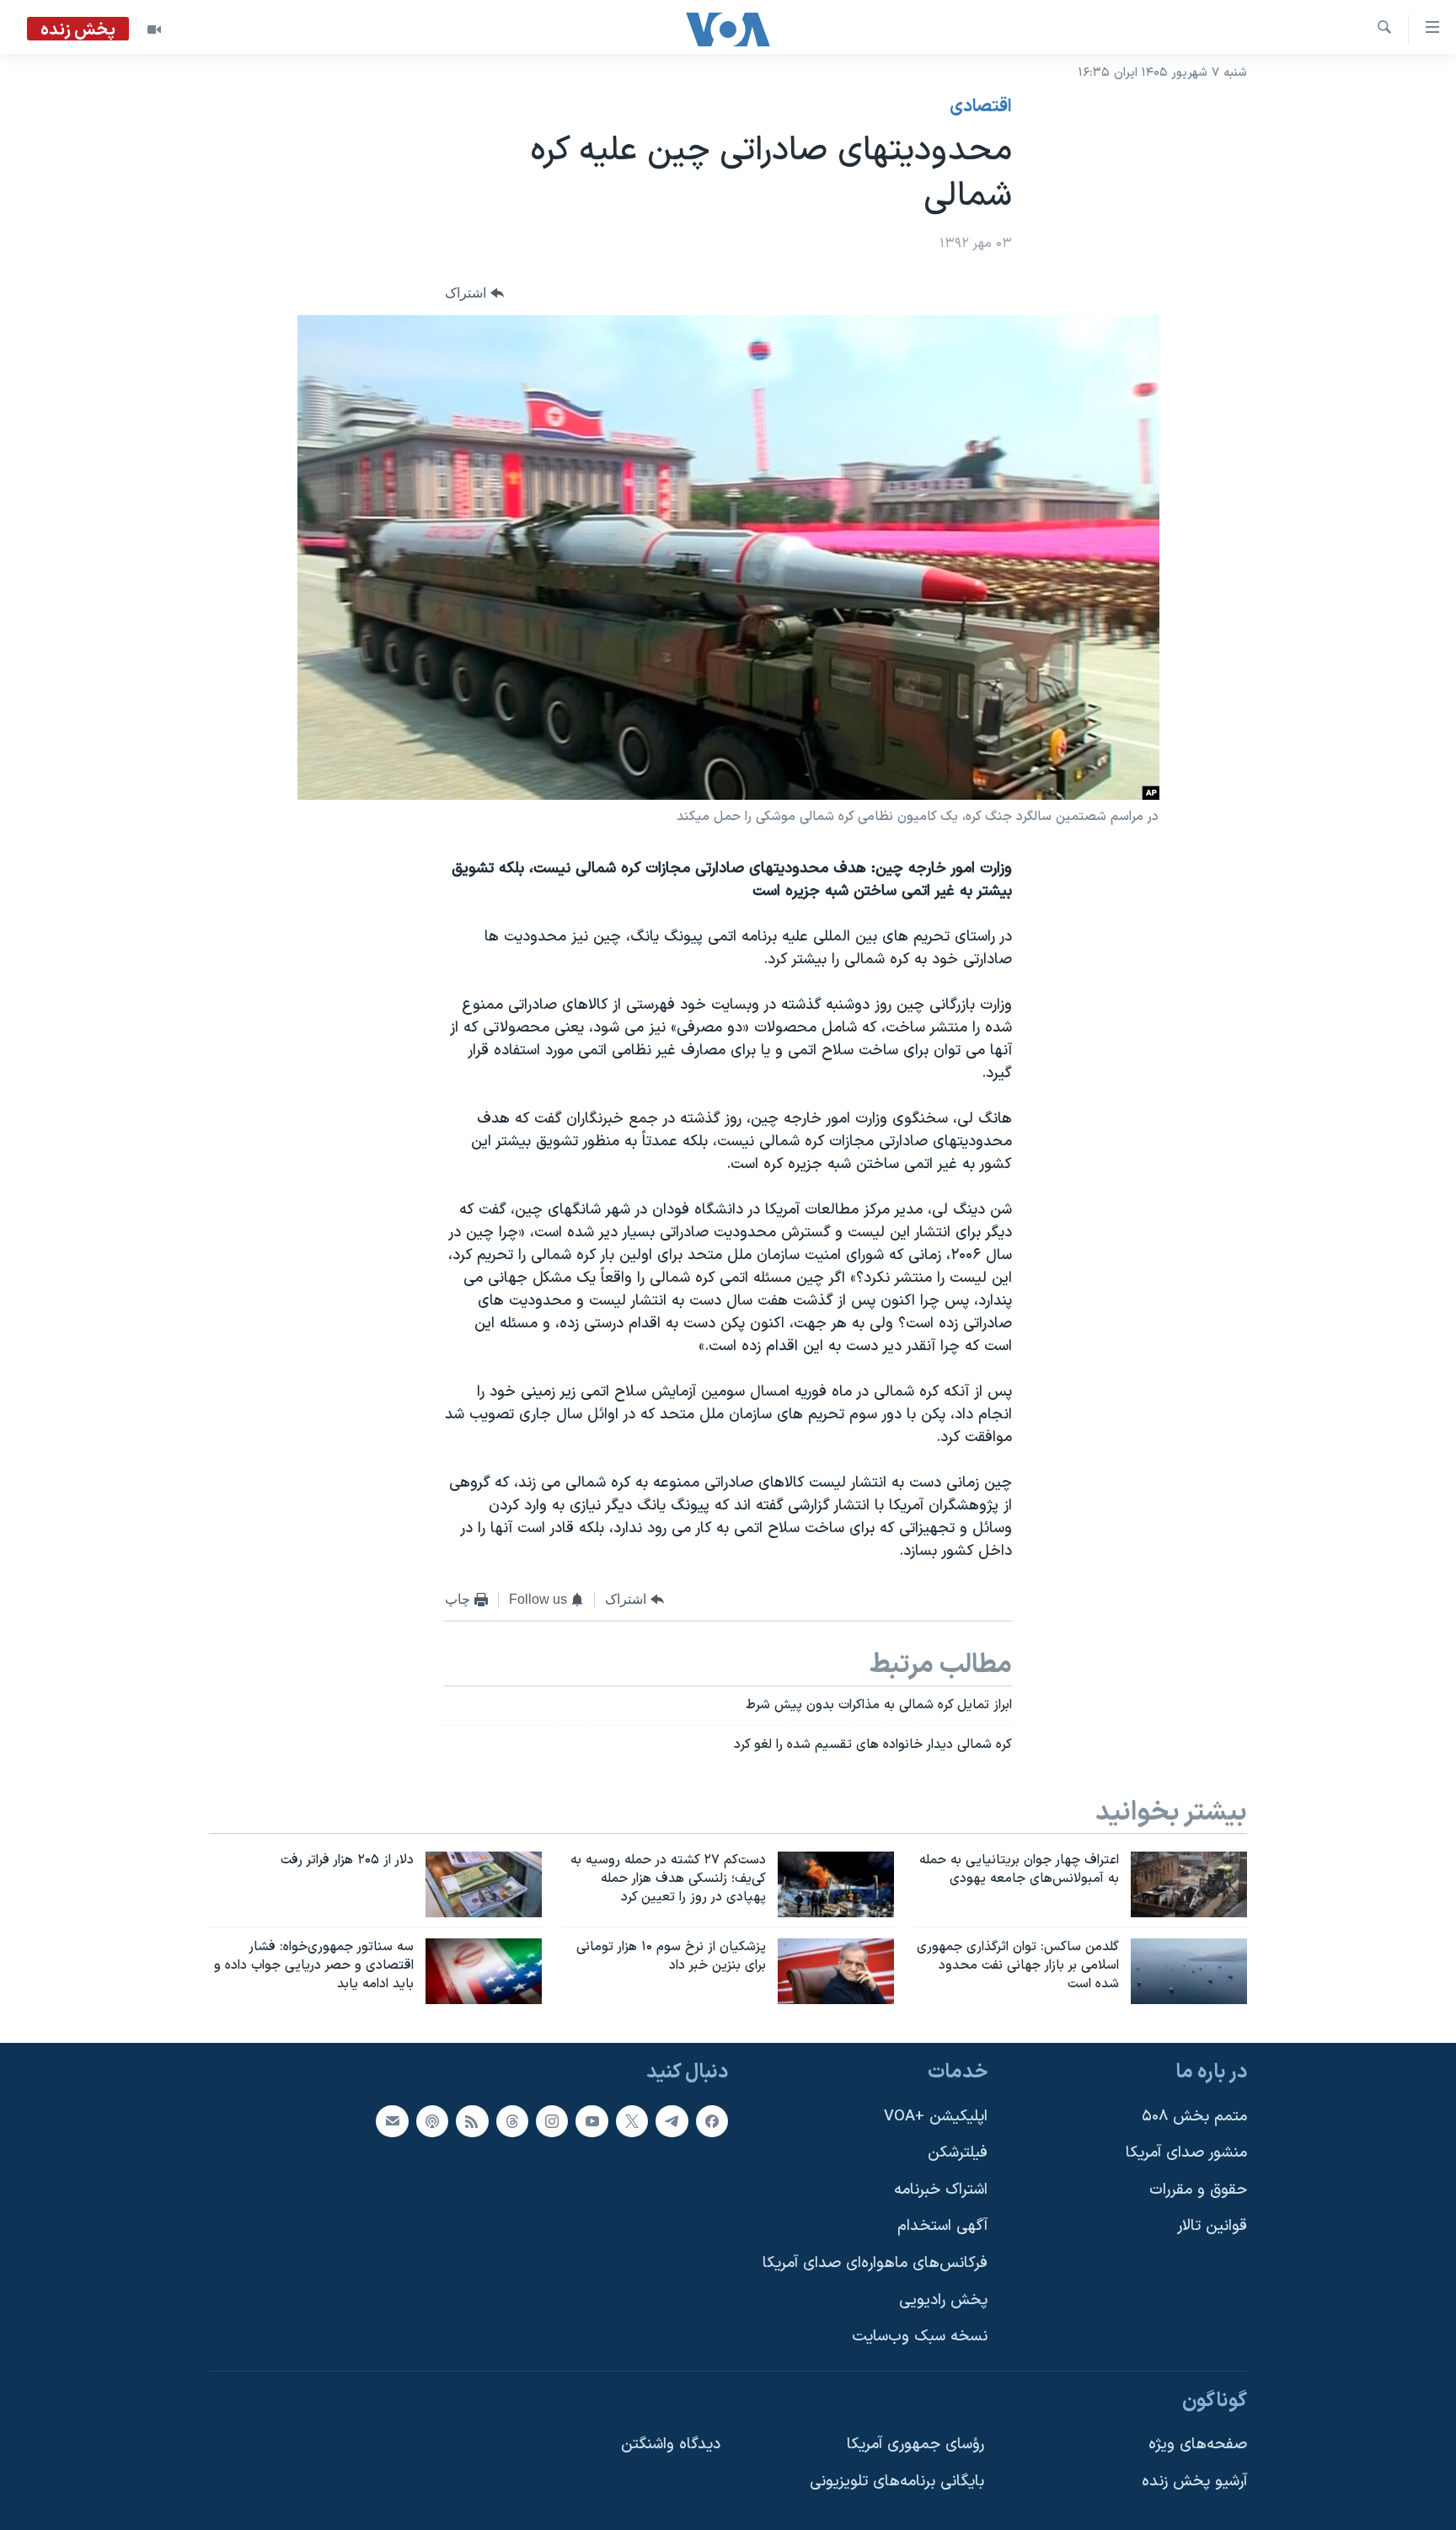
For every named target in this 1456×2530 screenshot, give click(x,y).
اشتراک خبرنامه (941, 2190)
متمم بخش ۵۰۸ (1194, 2116)
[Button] (474, 294)
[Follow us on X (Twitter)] (632, 2120)
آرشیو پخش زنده (1194, 2482)
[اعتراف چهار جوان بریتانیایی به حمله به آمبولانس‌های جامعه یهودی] (1189, 1884)
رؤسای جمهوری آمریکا (915, 2444)
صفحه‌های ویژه (1198, 2444)
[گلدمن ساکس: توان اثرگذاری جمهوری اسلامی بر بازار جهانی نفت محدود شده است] (1189, 1971)
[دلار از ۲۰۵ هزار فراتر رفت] (484, 1884)
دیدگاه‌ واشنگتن (671, 2444)
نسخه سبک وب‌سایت (920, 2337)
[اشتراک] (392, 2120)
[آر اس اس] (472, 2120)
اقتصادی (981, 107)
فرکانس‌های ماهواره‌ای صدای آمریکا (875, 2263)
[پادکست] (432, 2120)
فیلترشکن (958, 2153)
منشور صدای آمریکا (1186, 2153)
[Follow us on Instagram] (552, 2120)
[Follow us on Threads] (512, 2120)
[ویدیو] (154, 29)
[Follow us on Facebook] (712, 2120)
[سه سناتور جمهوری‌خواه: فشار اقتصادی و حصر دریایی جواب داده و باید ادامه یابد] (484, 1971)
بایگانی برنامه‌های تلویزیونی (897, 2482)
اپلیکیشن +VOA (936, 2116)
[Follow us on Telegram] (672, 2120)
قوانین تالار (1212, 2226)
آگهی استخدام (942, 2226)
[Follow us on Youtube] (591, 2120)
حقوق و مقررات (1198, 2190)
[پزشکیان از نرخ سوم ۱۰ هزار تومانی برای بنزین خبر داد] (836, 1971)
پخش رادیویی (943, 2300)
